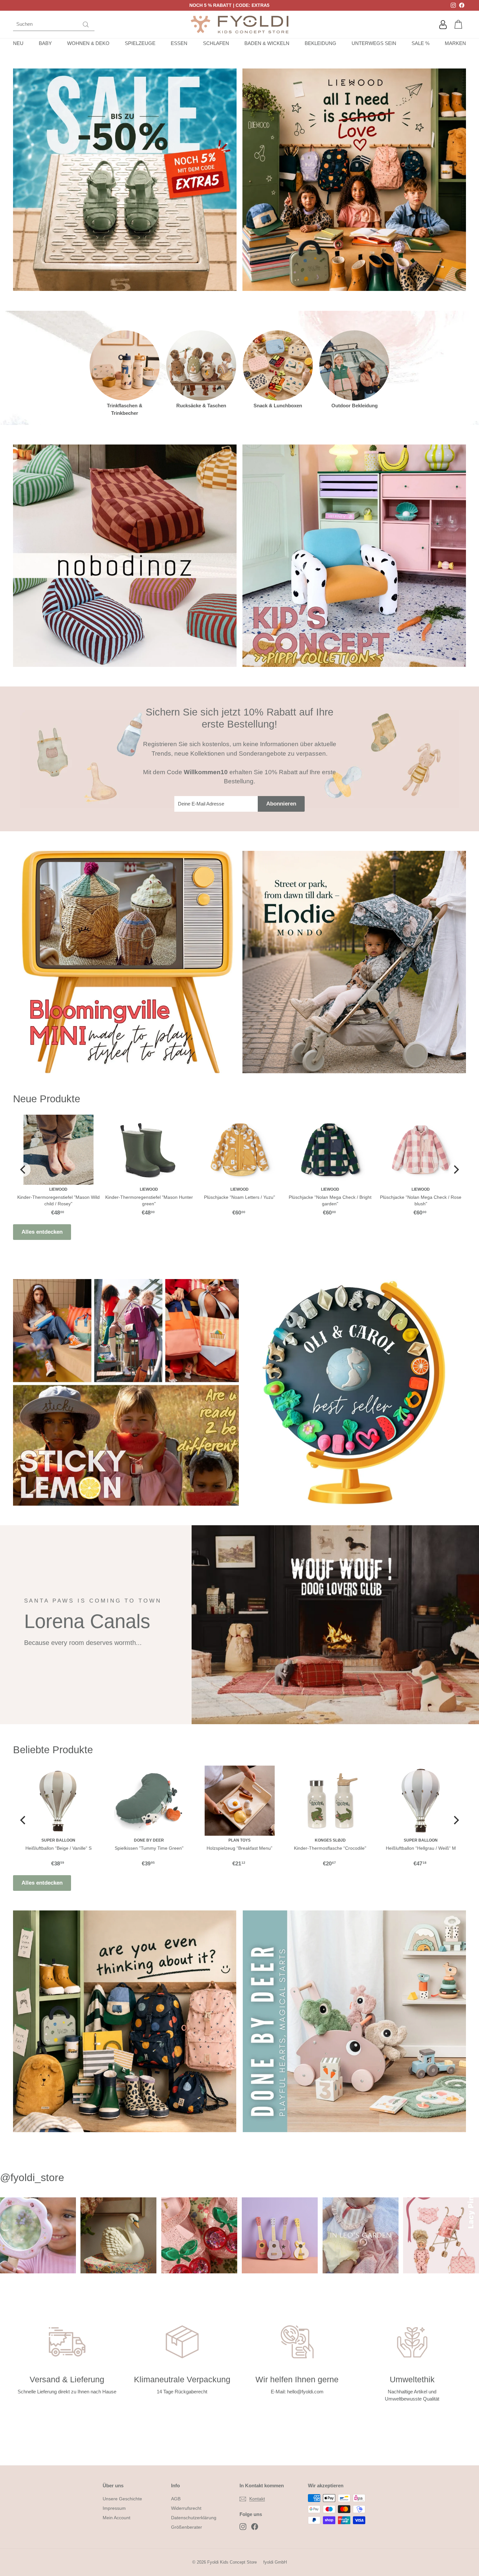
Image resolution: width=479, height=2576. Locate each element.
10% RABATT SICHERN (240, 1336)
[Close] (329, 1219)
